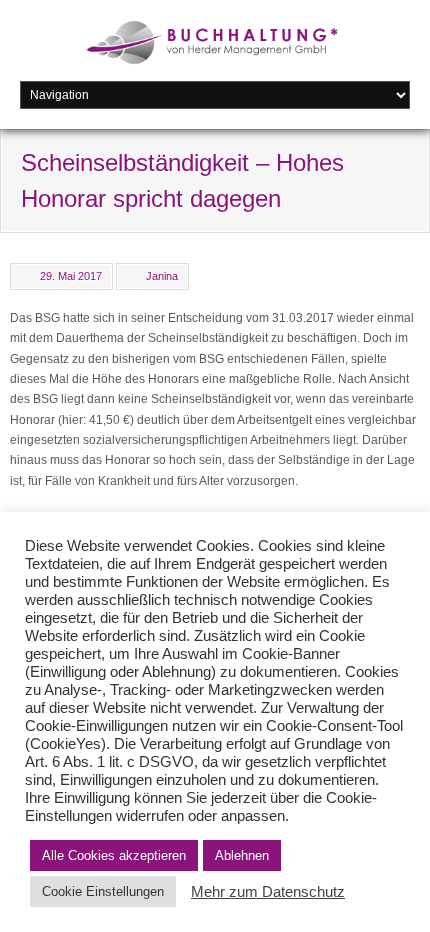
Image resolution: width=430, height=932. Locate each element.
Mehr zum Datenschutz (268, 892)
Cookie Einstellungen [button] (103, 891)
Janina (162, 276)
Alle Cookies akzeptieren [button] (114, 855)
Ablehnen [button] (242, 855)
